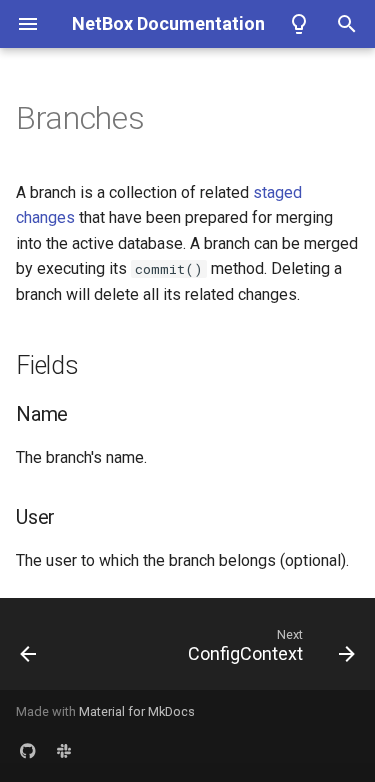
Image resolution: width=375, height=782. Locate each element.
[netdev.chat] (64, 750)
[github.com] (28, 750)
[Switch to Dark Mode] (299, 24)
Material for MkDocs (137, 711)
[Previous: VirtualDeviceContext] (28, 650)
